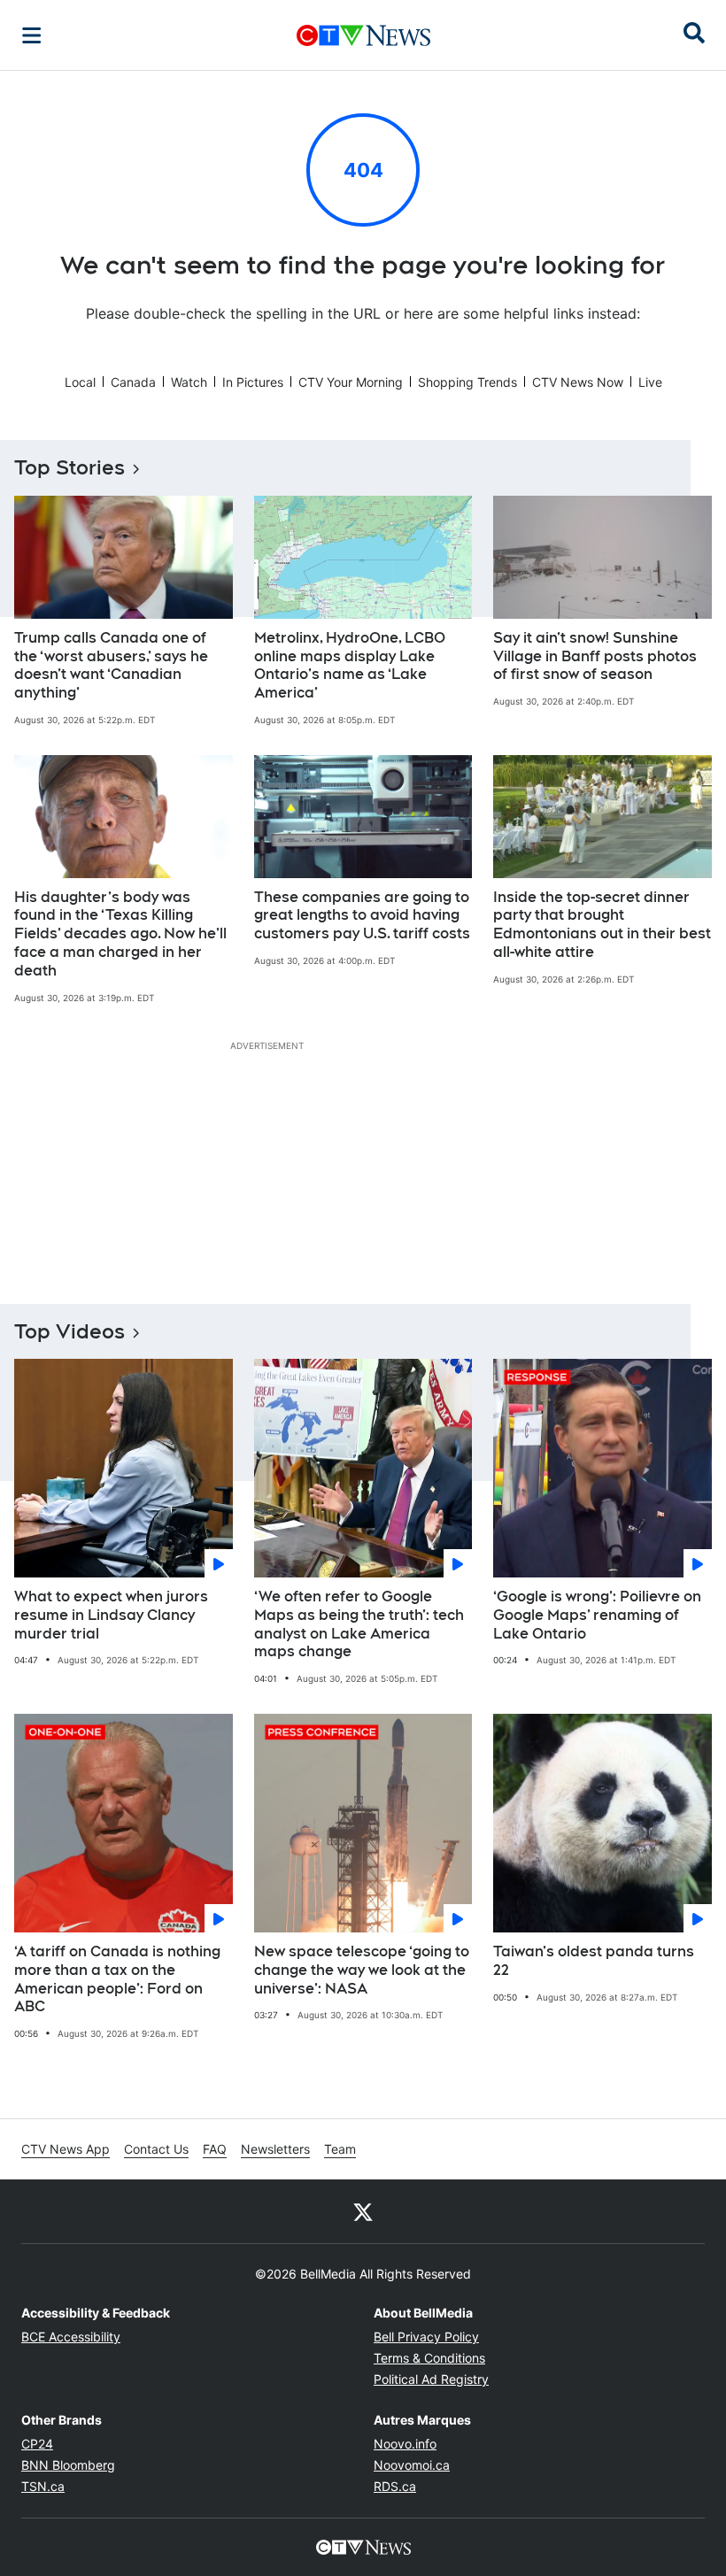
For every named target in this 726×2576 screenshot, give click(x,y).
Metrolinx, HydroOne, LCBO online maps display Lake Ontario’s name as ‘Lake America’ (350, 665)
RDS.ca (395, 2486)
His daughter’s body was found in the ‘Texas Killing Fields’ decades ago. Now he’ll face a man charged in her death (120, 934)
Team (340, 2149)
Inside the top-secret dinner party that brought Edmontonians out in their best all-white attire (602, 925)
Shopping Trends (467, 382)
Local (80, 382)
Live (650, 382)
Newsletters (275, 2149)
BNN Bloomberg (68, 2465)
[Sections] (32, 35)
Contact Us (156, 2149)
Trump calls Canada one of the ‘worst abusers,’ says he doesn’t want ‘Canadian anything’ (111, 665)
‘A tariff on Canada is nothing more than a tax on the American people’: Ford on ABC (117, 1979)
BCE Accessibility (71, 2337)
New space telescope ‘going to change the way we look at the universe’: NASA (362, 1970)
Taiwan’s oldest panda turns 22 (594, 1961)
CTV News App (66, 2149)
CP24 (37, 2444)
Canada (133, 382)
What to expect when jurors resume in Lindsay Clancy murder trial (111, 1615)
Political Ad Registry (431, 2379)
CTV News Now (578, 382)
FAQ (215, 2149)
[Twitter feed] (363, 2211)
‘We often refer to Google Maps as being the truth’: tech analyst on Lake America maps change (359, 1624)
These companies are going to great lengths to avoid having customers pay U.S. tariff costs (362, 916)
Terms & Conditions (429, 2358)
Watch (189, 382)
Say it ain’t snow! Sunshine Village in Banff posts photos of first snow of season (595, 656)
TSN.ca (43, 2486)
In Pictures (253, 382)
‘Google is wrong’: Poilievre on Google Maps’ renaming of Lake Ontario (597, 1615)
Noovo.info (405, 2444)
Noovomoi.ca (412, 2465)
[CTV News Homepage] (363, 35)
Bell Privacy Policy (426, 2337)
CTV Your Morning (351, 382)
